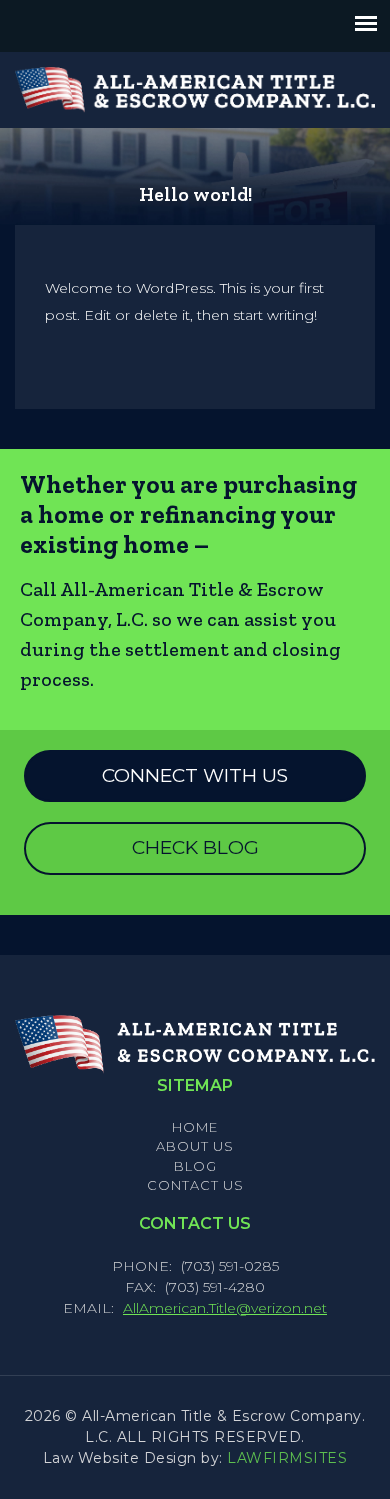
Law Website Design (120, 1458)
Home (195, 1127)
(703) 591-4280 (215, 1287)
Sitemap (195, 1085)
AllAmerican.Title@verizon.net (225, 1308)
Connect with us (195, 775)
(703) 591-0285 (230, 1266)
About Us (195, 1146)
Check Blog (195, 847)
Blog (195, 1166)
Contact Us (195, 1185)
